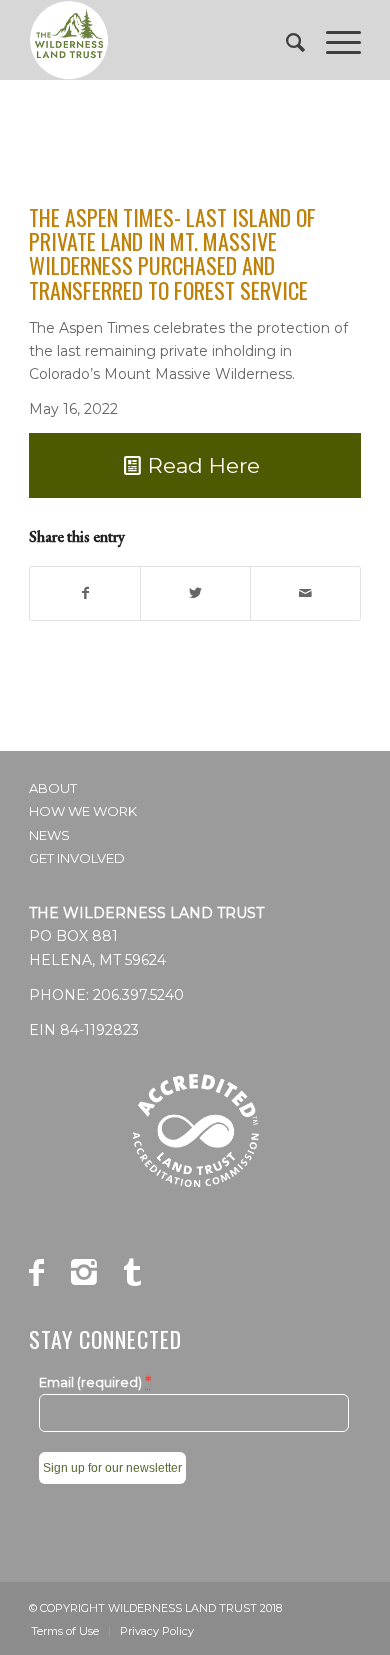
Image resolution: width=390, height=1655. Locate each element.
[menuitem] (286, 40)
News (49, 835)
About (53, 788)
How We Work (83, 811)
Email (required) (95, 1382)
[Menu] (333, 40)
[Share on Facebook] (85, 593)
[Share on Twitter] (195, 593)
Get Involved (77, 858)
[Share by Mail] (305, 593)
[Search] (286, 40)
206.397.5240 (138, 995)
